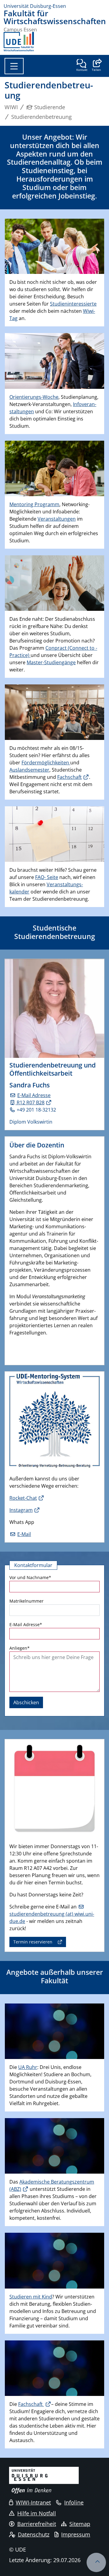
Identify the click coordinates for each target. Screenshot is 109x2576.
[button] (96, 66)
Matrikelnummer (26, 1601)
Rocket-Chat (23, 1498)
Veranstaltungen (57, 519)
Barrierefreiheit (37, 2524)
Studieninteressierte (73, 304)
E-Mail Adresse (34, 1095)
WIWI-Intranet (33, 2502)
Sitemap (80, 2524)
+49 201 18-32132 (36, 1110)
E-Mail (24, 1534)
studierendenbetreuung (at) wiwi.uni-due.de (52, 1918)
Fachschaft (69, 777)
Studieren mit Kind (31, 2297)
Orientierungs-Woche (34, 397)
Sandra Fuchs (30, 1085)
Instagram (21, 1510)
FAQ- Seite (47, 877)
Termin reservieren (33, 1942)
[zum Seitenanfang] (96, 2562)
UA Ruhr (28, 2067)
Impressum (76, 2534)
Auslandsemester (29, 770)
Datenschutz (34, 2534)
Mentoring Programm (34, 504)
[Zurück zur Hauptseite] (19, 42)
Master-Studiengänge (51, 662)
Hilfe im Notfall (37, 2513)
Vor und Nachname (30, 1577)
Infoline (74, 2502)
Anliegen (20, 1648)
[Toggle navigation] (14, 66)
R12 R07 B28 (30, 1102)
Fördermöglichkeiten (46, 763)
